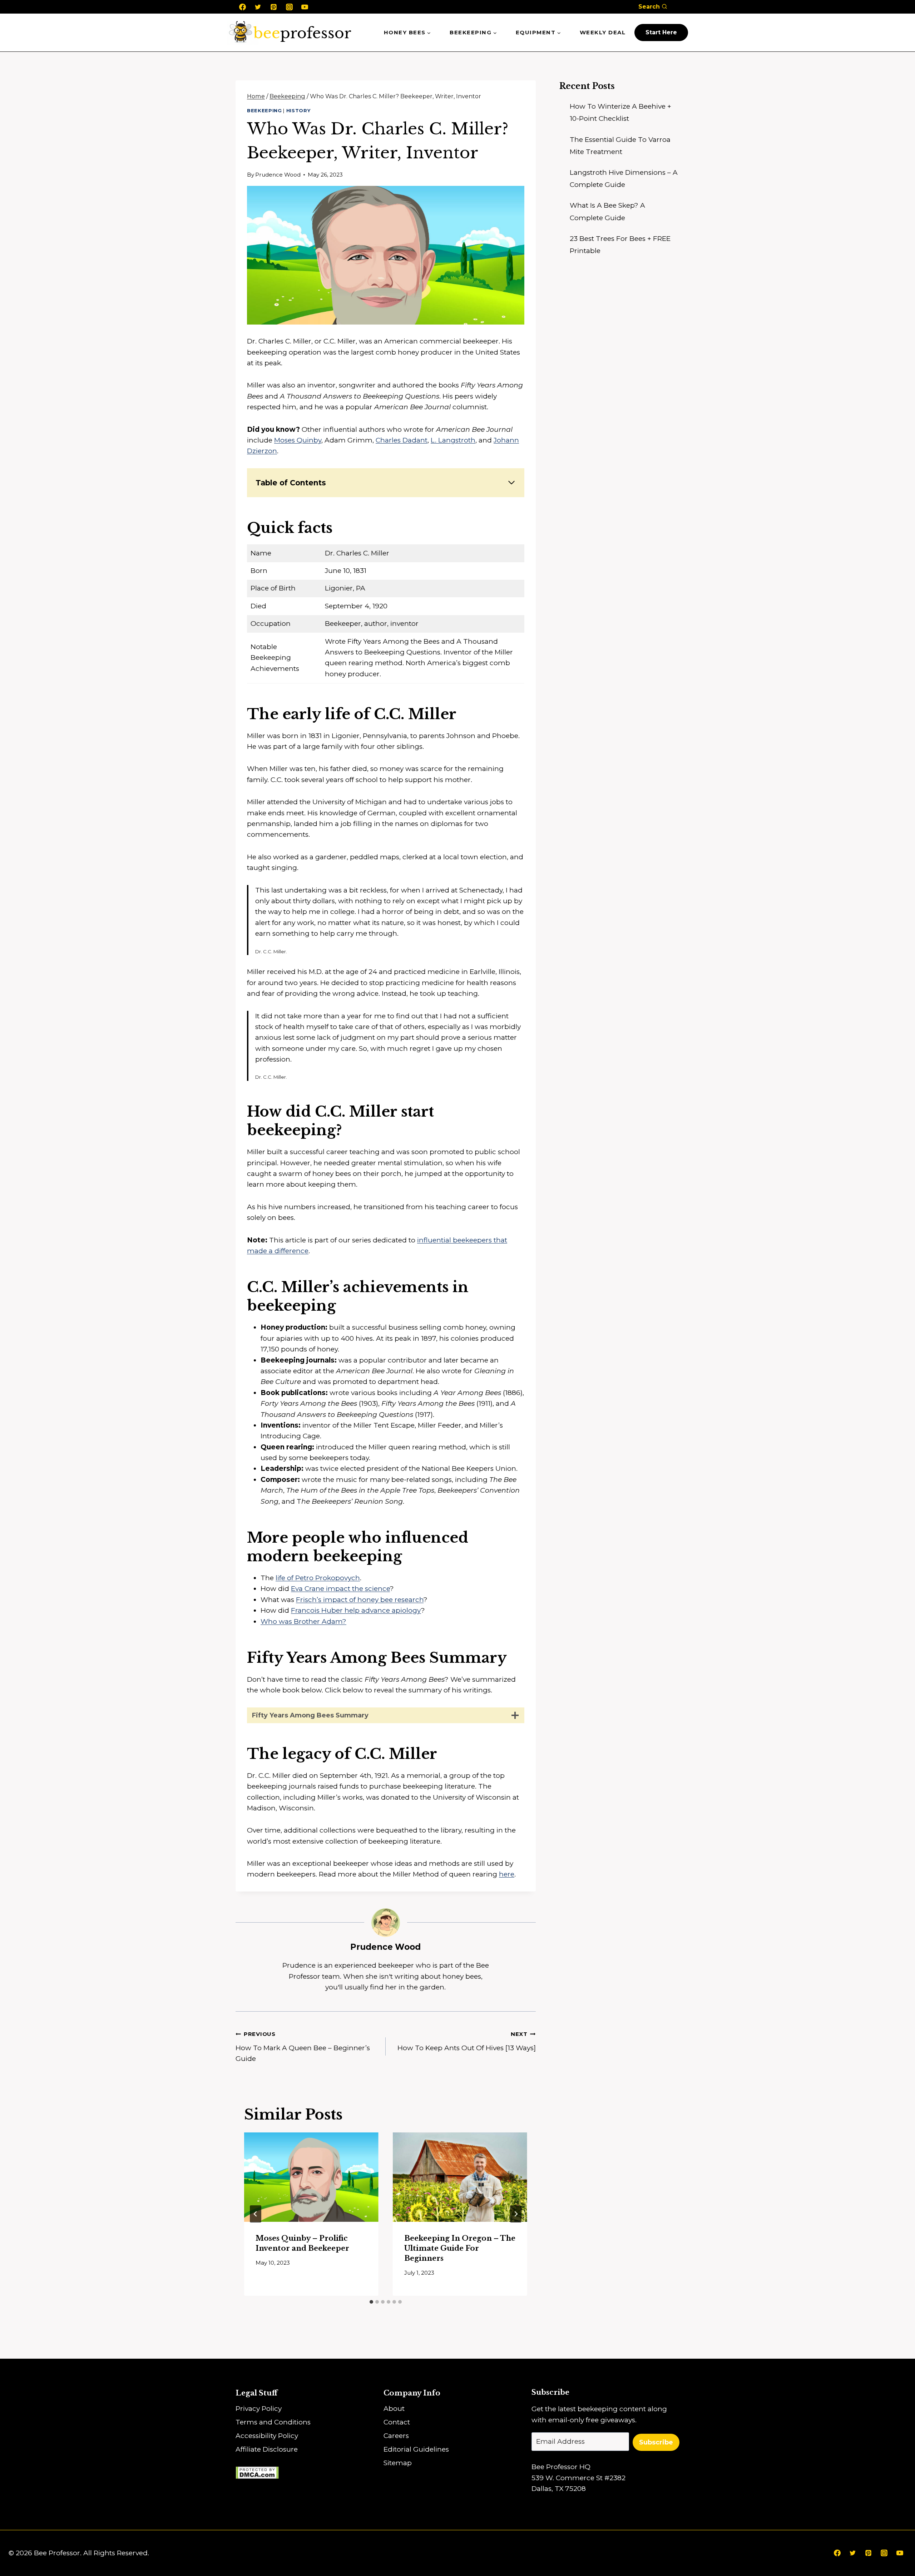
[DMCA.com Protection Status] (310, 2473)
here (507, 1874)
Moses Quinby (298, 440)
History (299, 110)
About (394, 2409)
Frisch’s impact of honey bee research (360, 1600)
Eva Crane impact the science (340, 1589)
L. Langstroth (453, 440)
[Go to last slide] (256, 2214)
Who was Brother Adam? (303, 1621)
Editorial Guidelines (416, 2449)
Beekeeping (264, 110)
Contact (397, 2422)
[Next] (516, 2214)
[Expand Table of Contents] (511, 483)
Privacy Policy (259, 2409)
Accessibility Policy (267, 2436)
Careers (396, 2436)
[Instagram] (289, 7)
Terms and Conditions (273, 2422)
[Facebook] (242, 7)
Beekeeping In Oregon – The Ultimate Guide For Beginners (460, 2248)
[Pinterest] (273, 7)
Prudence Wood (278, 175)
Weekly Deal (603, 32)
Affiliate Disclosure (267, 2449)
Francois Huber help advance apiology (356, 1610)
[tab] (371, 2302)
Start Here (661, 32)
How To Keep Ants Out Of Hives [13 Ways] (467, 2041)
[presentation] (311, 2177)
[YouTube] (305, 7)
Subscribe (656, 2442)
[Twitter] (258, 7)
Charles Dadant (402, 440)
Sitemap (398, 2463)
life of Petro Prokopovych (318, 1578)
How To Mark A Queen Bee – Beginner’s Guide (303, 2047)
